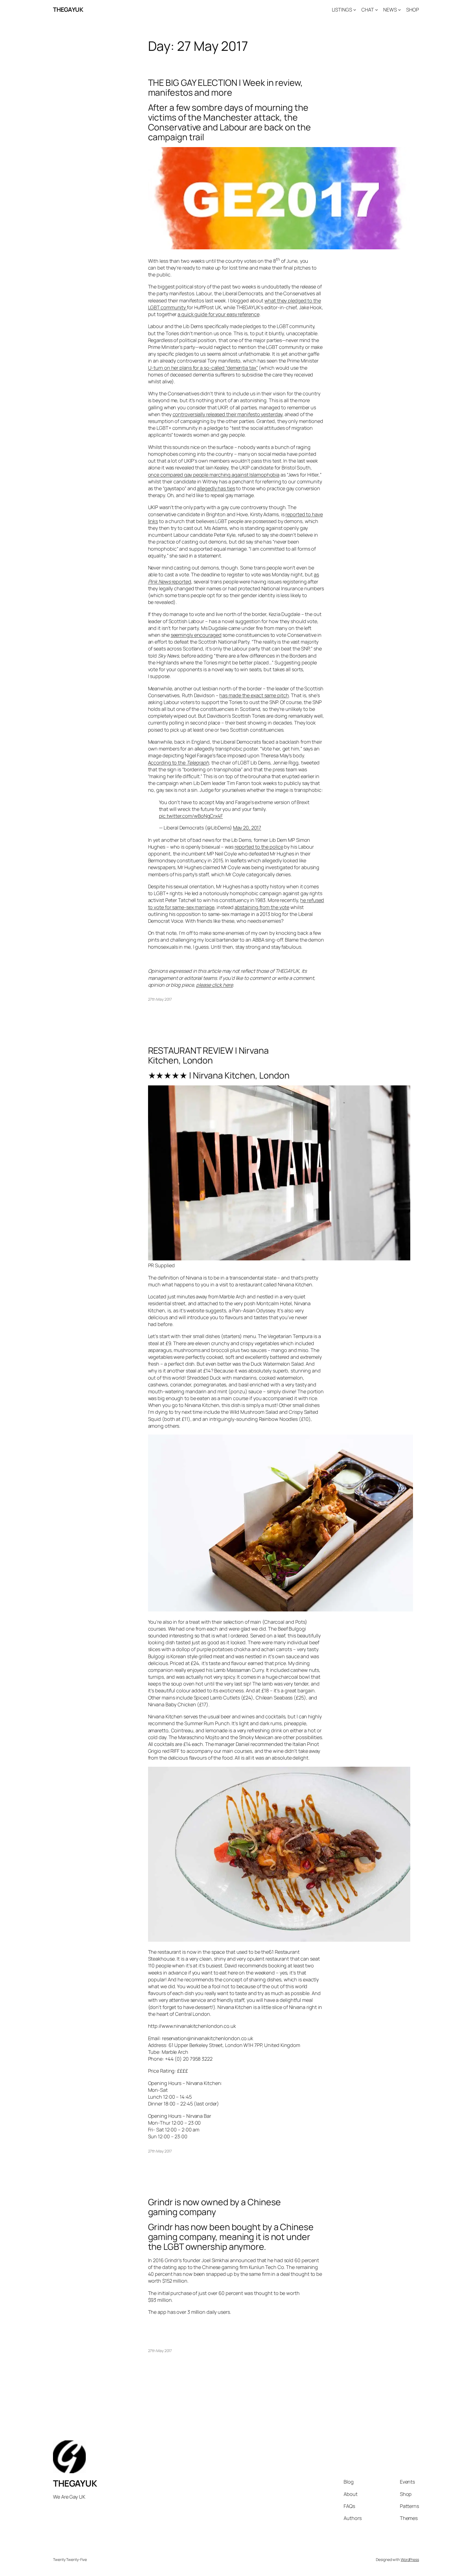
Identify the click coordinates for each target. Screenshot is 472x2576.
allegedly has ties (216, 488)
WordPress (410, 2559)
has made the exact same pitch (254, 695)
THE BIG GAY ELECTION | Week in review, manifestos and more (225, 87)
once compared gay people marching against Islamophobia (214, 475)
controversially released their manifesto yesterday (228, 414)
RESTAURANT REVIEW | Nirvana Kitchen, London (208, 1055)
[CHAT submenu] (377, 10)
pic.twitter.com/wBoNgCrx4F (191, 816)
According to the (179, 763)
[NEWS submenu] (399, 10)
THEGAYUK (68, 10)
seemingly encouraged (196, 635)
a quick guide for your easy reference (218, 314)
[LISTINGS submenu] (355, 10)
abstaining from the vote (262, 907)
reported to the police (259, 847)
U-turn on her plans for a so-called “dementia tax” (203, 368)
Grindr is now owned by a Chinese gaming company (215, 2207)
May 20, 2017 (247, 828)
